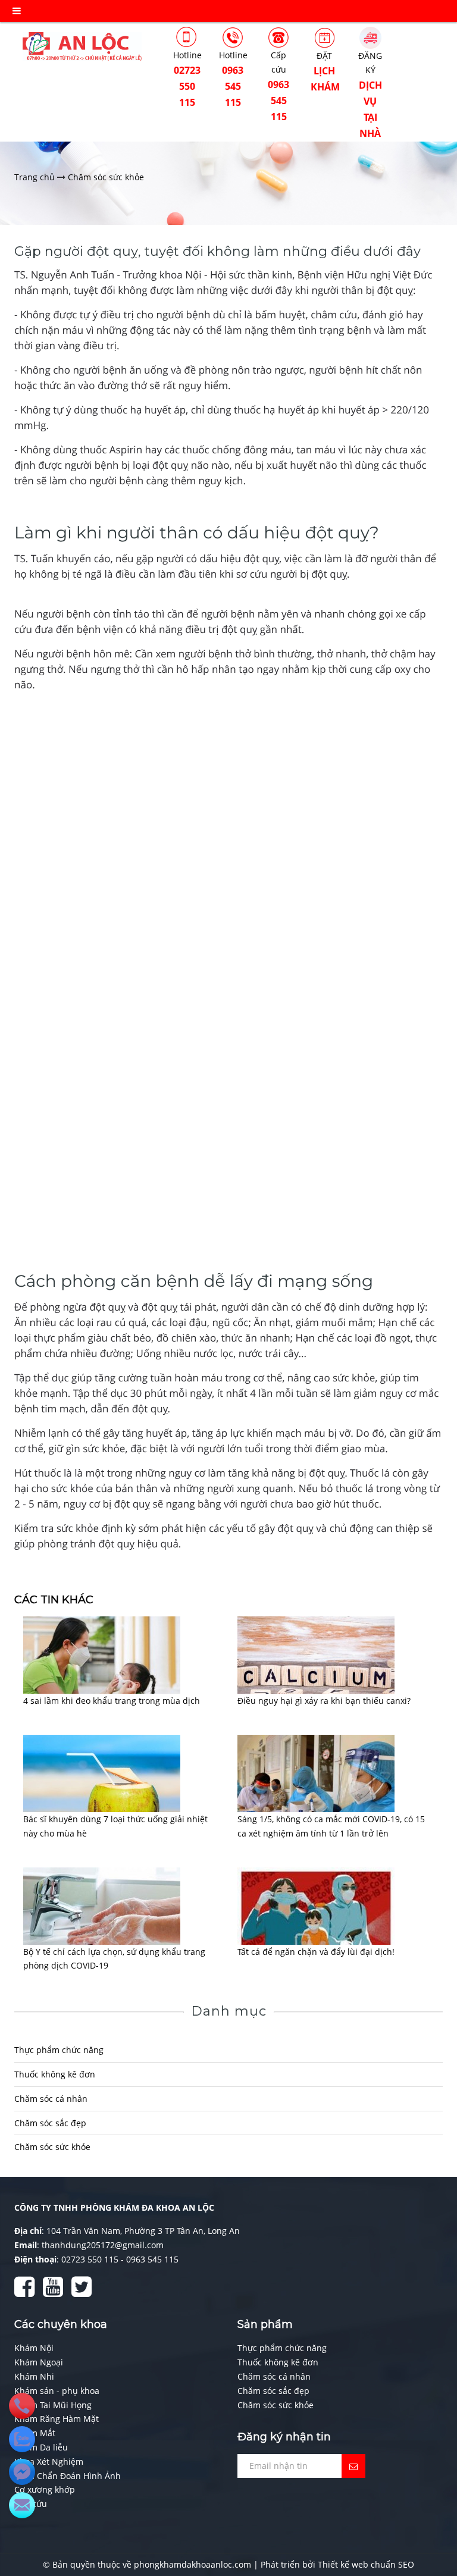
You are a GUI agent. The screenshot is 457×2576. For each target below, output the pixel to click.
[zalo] (22, 2439)
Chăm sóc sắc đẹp (50, 2123)
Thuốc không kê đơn (55, 2074)
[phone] (22, 2406)
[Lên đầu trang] (433, 2517)
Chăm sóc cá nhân (51, 2099)
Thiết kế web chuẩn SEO (366, 2564)
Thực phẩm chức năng (59, 2050)
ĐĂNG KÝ (370, 95)
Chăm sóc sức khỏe (52, 2147)
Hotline (187, 79)
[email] (22, 2472)
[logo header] (82, 46)
